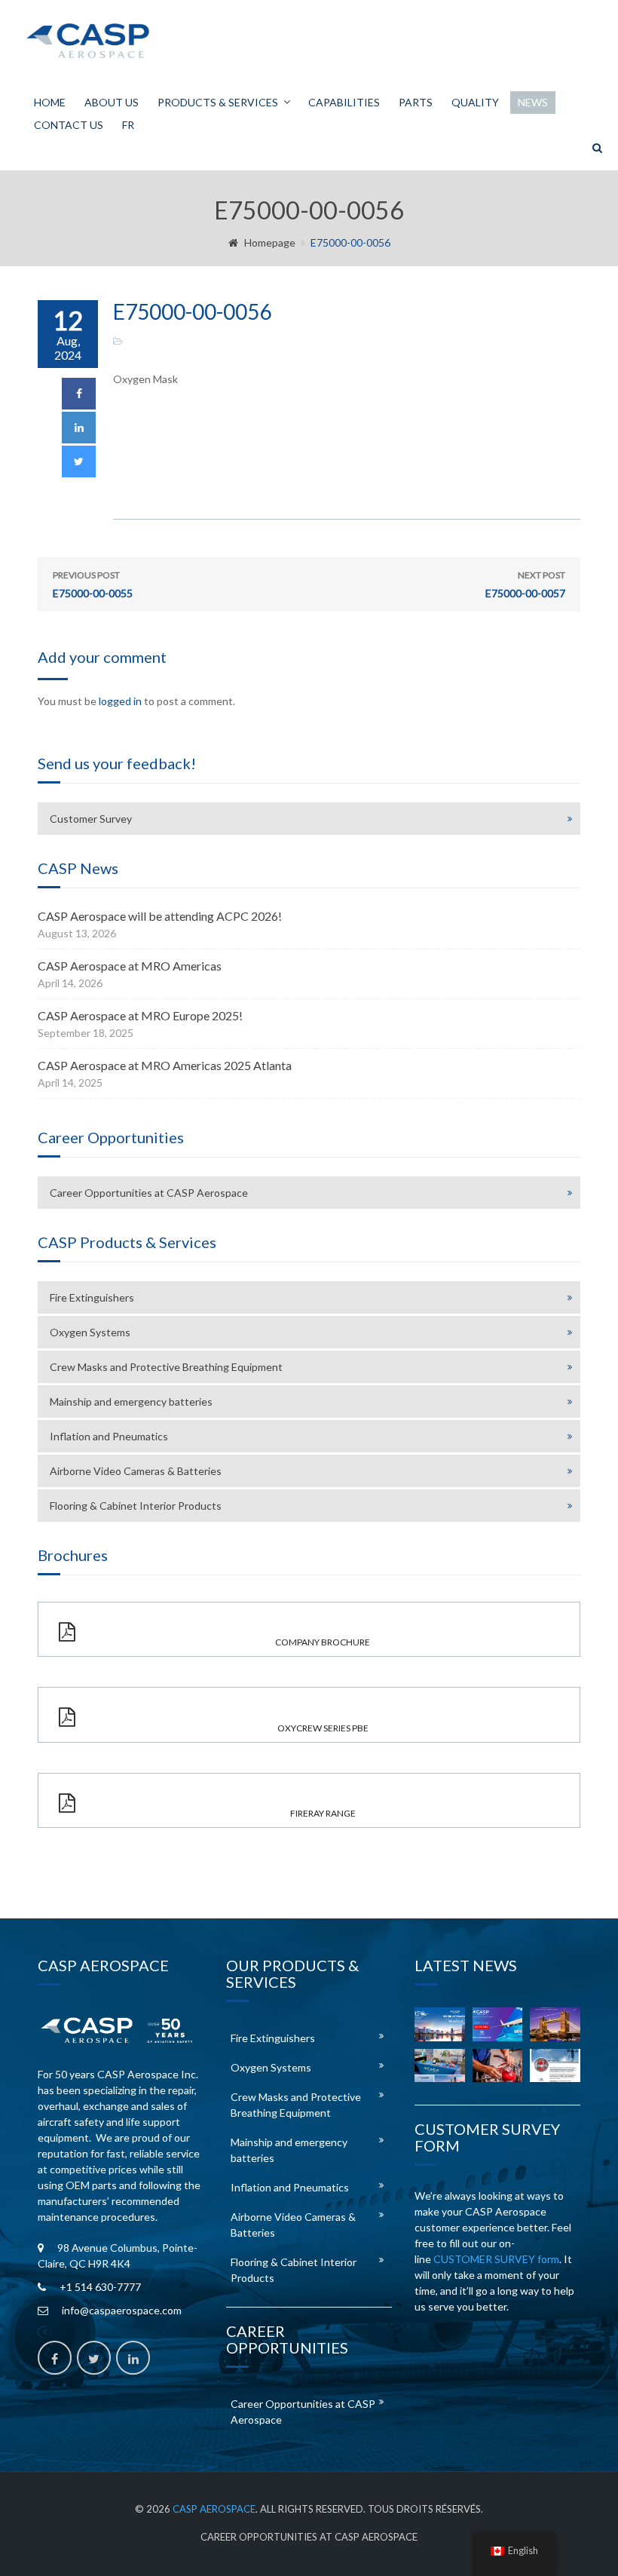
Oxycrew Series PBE (323, 1728)
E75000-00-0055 (93, 584)
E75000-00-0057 (525, 584)
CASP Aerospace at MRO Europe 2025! (140, 1015)
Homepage (270, 242)
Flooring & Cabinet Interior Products (136, 1506)
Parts (416, 102)
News (533, 102)
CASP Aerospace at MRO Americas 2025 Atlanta (165, 1065)
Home (50, 102)
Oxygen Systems (90, 1332)
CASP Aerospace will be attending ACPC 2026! (160, 916)
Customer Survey (91, 819)
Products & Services (218, 102)
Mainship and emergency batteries (131, 1401)
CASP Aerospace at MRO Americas (130, 966)
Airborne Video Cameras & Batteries (136, 1471)
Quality (475, 102)
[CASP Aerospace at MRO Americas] (498, 2024)
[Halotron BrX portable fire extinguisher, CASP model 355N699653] (555, 2065)
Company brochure (323, 1642)
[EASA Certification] (498, 2065)
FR (128, 125)
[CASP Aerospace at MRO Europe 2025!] (555, 2024)
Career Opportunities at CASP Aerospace (149, 1193)
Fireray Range (323, 1813)
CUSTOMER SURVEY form (496, 2259)
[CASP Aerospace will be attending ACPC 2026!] (440, 2024)
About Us (112, 102)
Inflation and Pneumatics (109, 1436)
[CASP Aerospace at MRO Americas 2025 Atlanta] (440, 2065)
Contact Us (69, 125)
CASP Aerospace (214, 2509)
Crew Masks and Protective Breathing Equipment (166, 1367)
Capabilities (344, 102)
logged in (120, 701)
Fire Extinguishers (92, 1297)
